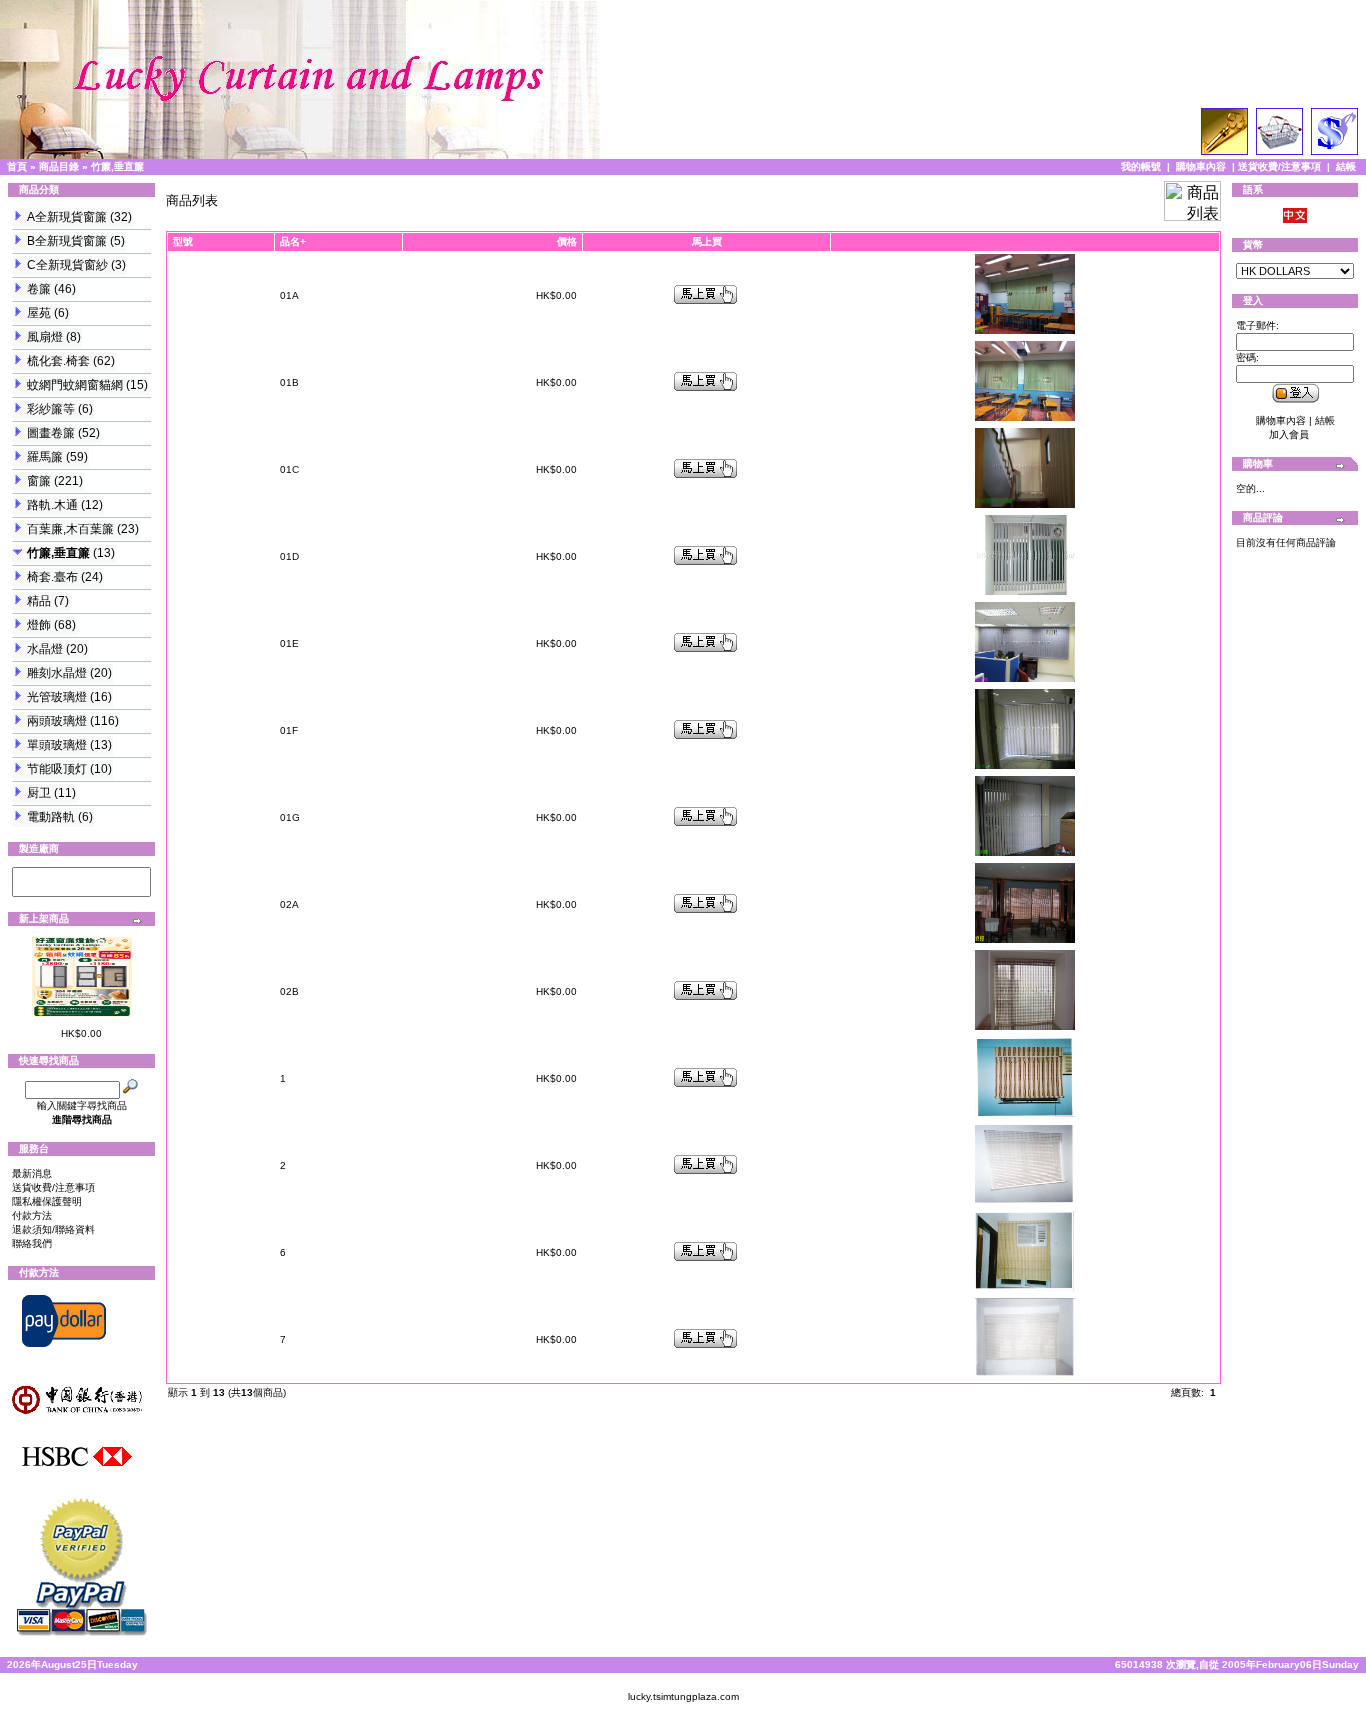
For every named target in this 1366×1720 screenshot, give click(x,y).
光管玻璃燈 (57, 697)
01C (289, 469)
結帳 (1346, 166)
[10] (81, 889)
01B (289, 382)
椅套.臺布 (52, 577)
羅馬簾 (45, 457)
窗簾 (39, 481)
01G (290, 817)
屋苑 (39, 313)
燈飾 (39, 625)
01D (289, 556)
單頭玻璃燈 (57, 745)
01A (289, 295)
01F (289, 730)
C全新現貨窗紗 (67, 265)
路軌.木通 (52, 505)
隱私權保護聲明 (47, 1201)
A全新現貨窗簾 (67, 217)
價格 (567, 241)
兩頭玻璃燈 (57, 721)
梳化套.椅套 (58, 361)
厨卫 (39, 793)
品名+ (293, 241)
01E (289, 643)
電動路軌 (51, 817)
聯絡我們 (32, 1243)
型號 (183, 241)
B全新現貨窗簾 (67, 241)
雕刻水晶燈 (57, 673)
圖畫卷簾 (51, 433)
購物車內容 (1201, 166)
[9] (81, 875)
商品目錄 (59, 166)
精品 (39, 601)
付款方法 (32, 1215)
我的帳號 (1141, 166)
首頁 (17, 166)
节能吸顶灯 (57, 769)
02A (289, 904)
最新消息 (32, 1173)
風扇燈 (45, 337)
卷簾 (39, 289)
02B (289, 991)
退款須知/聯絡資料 (53, 1229)
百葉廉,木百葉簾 (70, 529)
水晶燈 (45, 649)
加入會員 (1289, 434)
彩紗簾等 (51, 409)
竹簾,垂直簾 (117, 166)
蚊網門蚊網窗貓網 (75, 385)
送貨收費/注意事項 (1279, 166)
